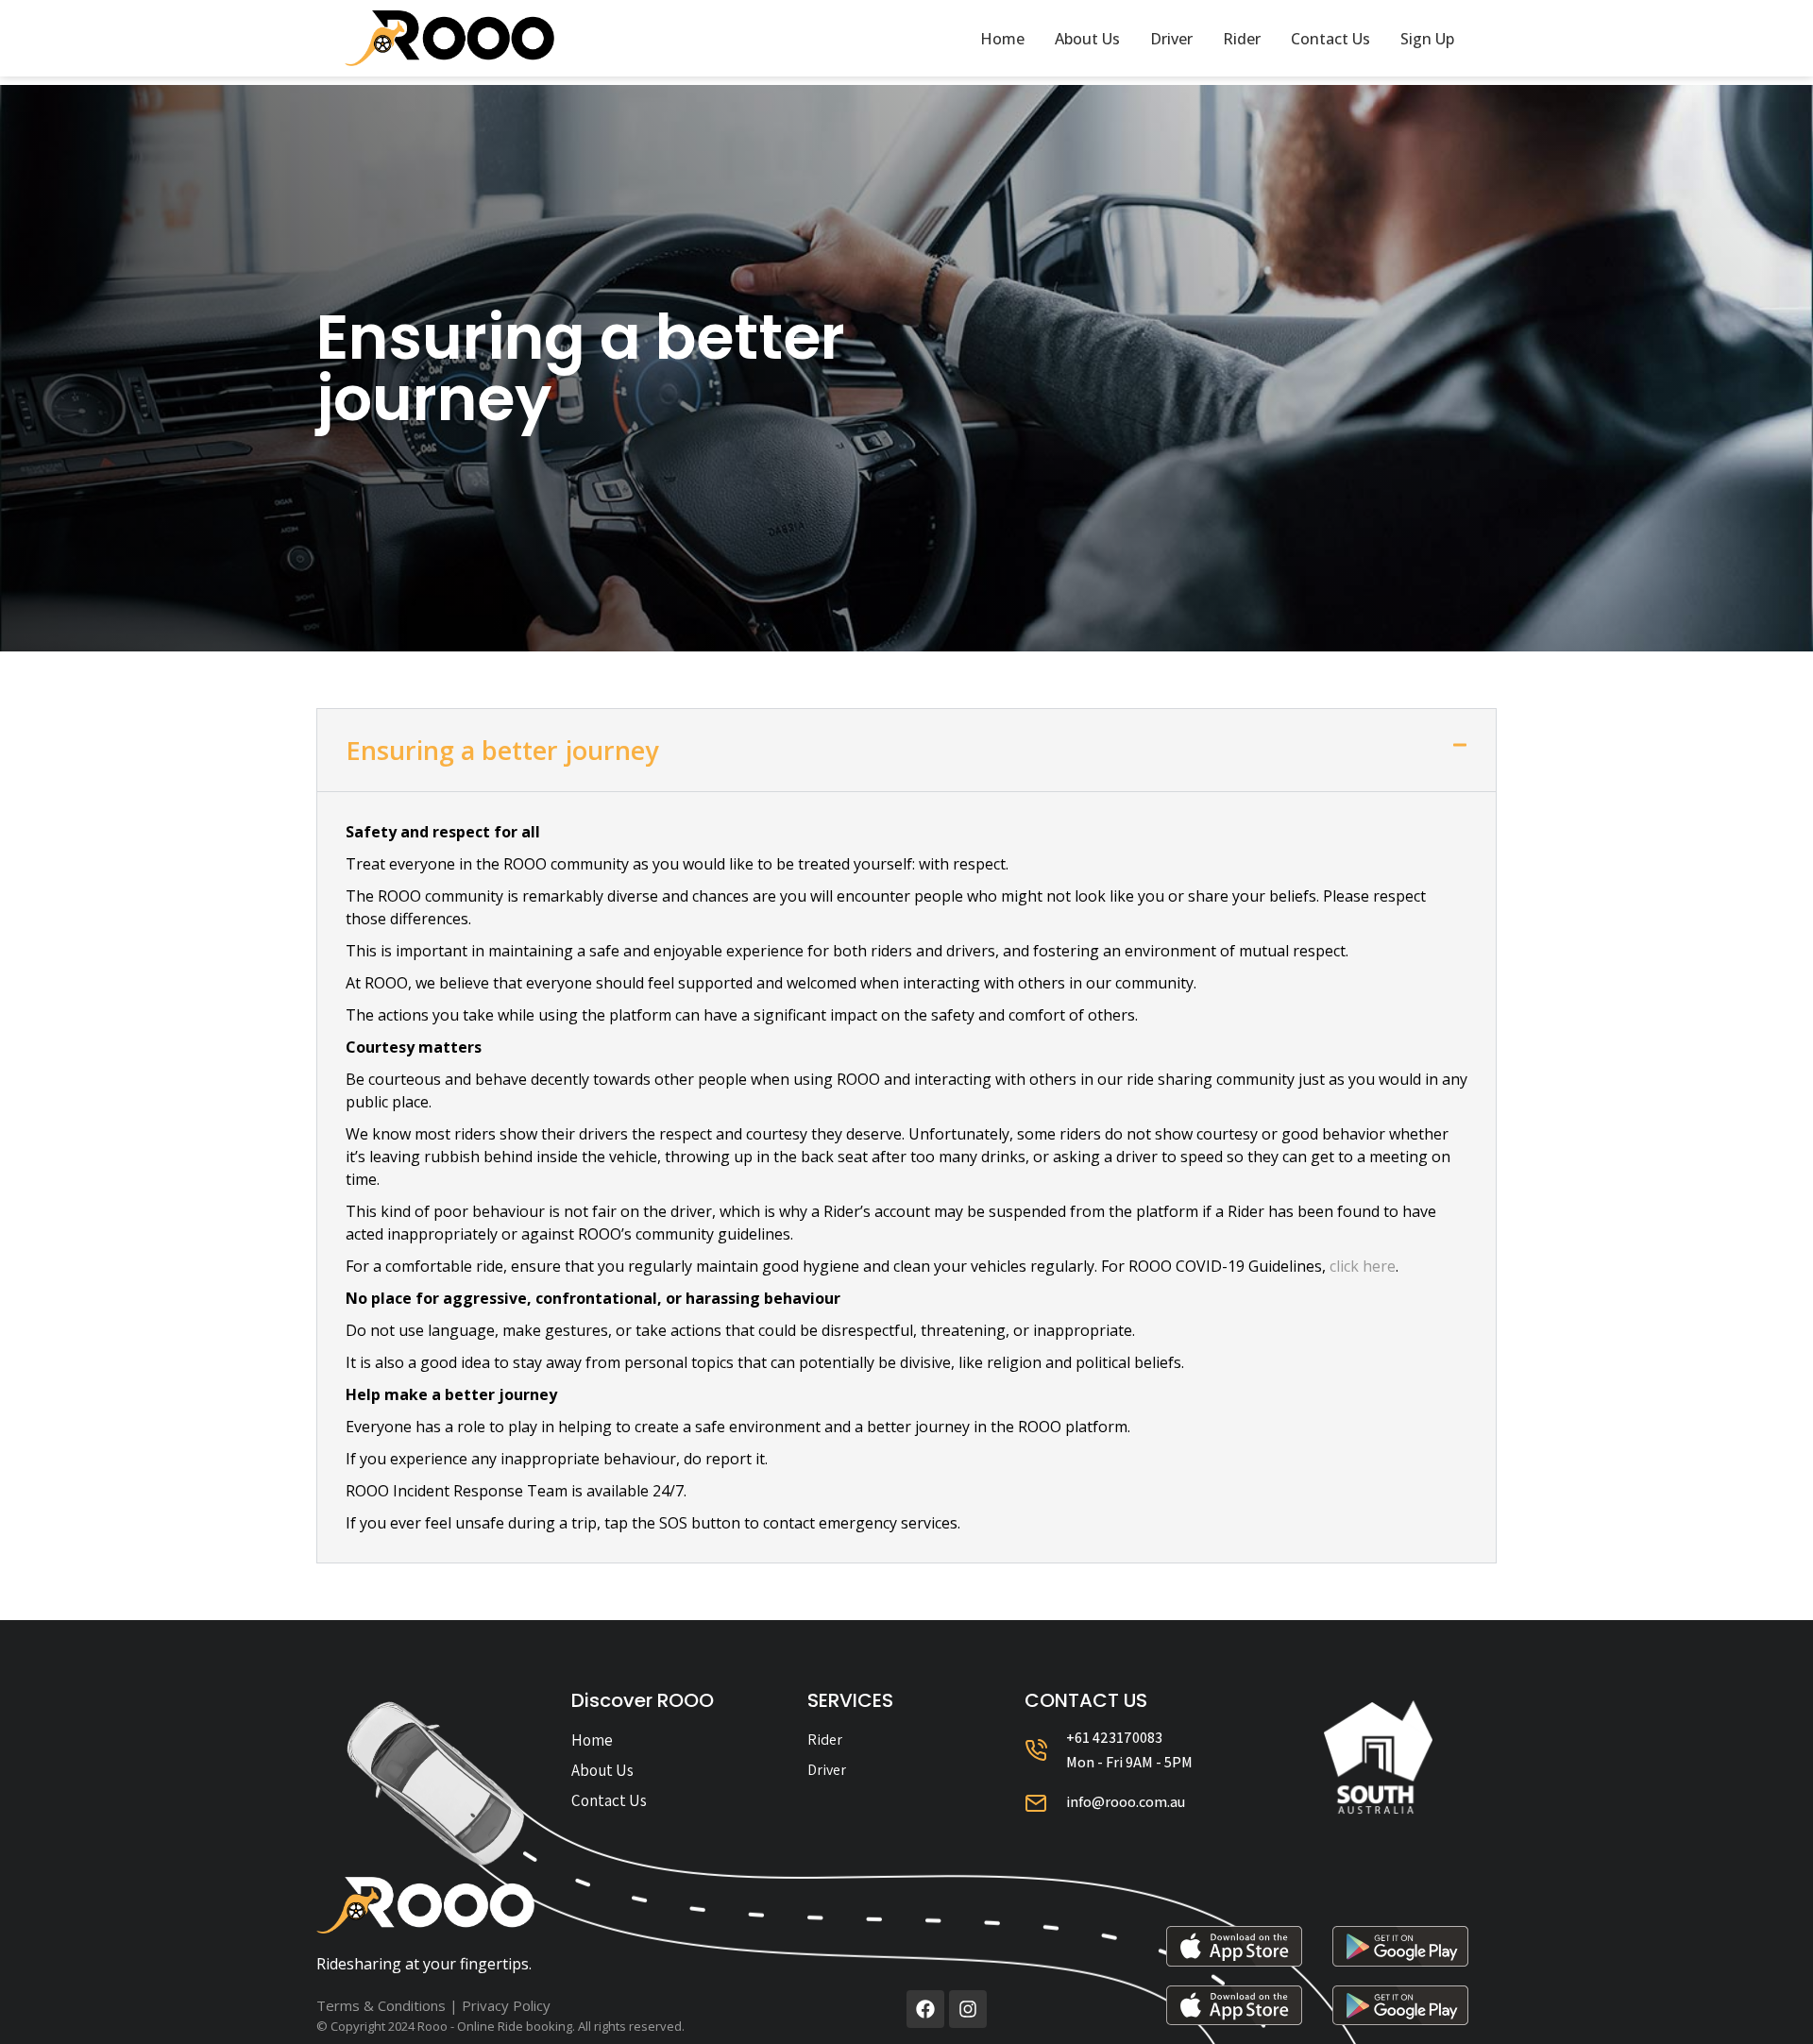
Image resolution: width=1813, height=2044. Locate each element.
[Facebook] (925, 2009)
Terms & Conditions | (389, 2005)
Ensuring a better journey (502, 750)
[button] (906, 750)
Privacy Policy (506, 2005)
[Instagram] (968, 2009)
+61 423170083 (1114, 1738)
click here (1363, 1266)
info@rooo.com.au (1126, 1802)
